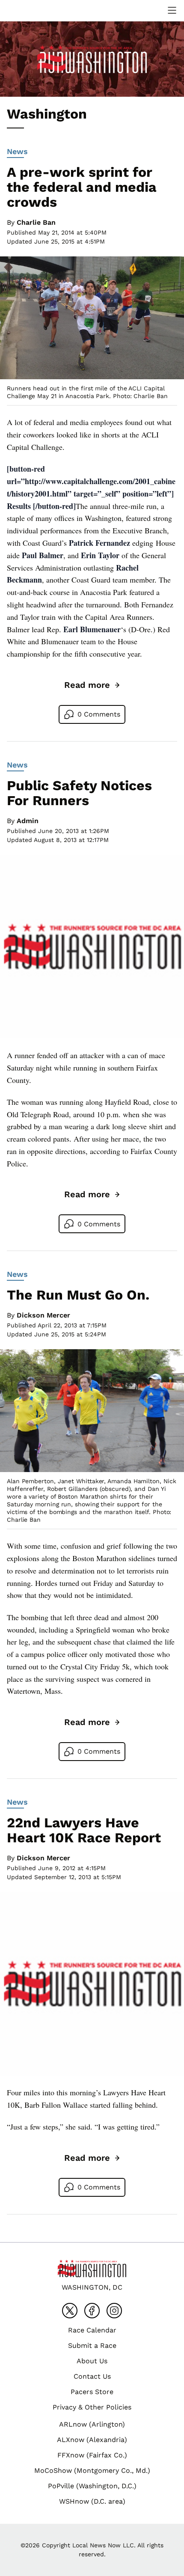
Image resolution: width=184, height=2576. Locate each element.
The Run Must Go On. (78, 1295)
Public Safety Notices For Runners (79, 793)
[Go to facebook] (92, 2311)
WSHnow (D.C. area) (92, 2501)
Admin (28, 821)
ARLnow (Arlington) (92, 2424)
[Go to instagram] (114, 2311)
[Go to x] (70, 2311)
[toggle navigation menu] (172, 10)
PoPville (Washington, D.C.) (92, 2486)
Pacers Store (92, 2392)
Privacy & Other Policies (92, 2407)
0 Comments (99, 714)
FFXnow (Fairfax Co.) (92, 2455)
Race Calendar (92, 2330)
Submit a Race (92, 2345)
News (17, 151)
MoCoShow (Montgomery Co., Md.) (92, 2470)
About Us (92, 2361)
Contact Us (92, 2376)
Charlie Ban (36, 222)
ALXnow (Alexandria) (92, 2440)
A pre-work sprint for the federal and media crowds (82, 187)
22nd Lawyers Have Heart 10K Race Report (84, 1830)
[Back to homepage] (27, 10)
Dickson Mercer (43, 1315)
